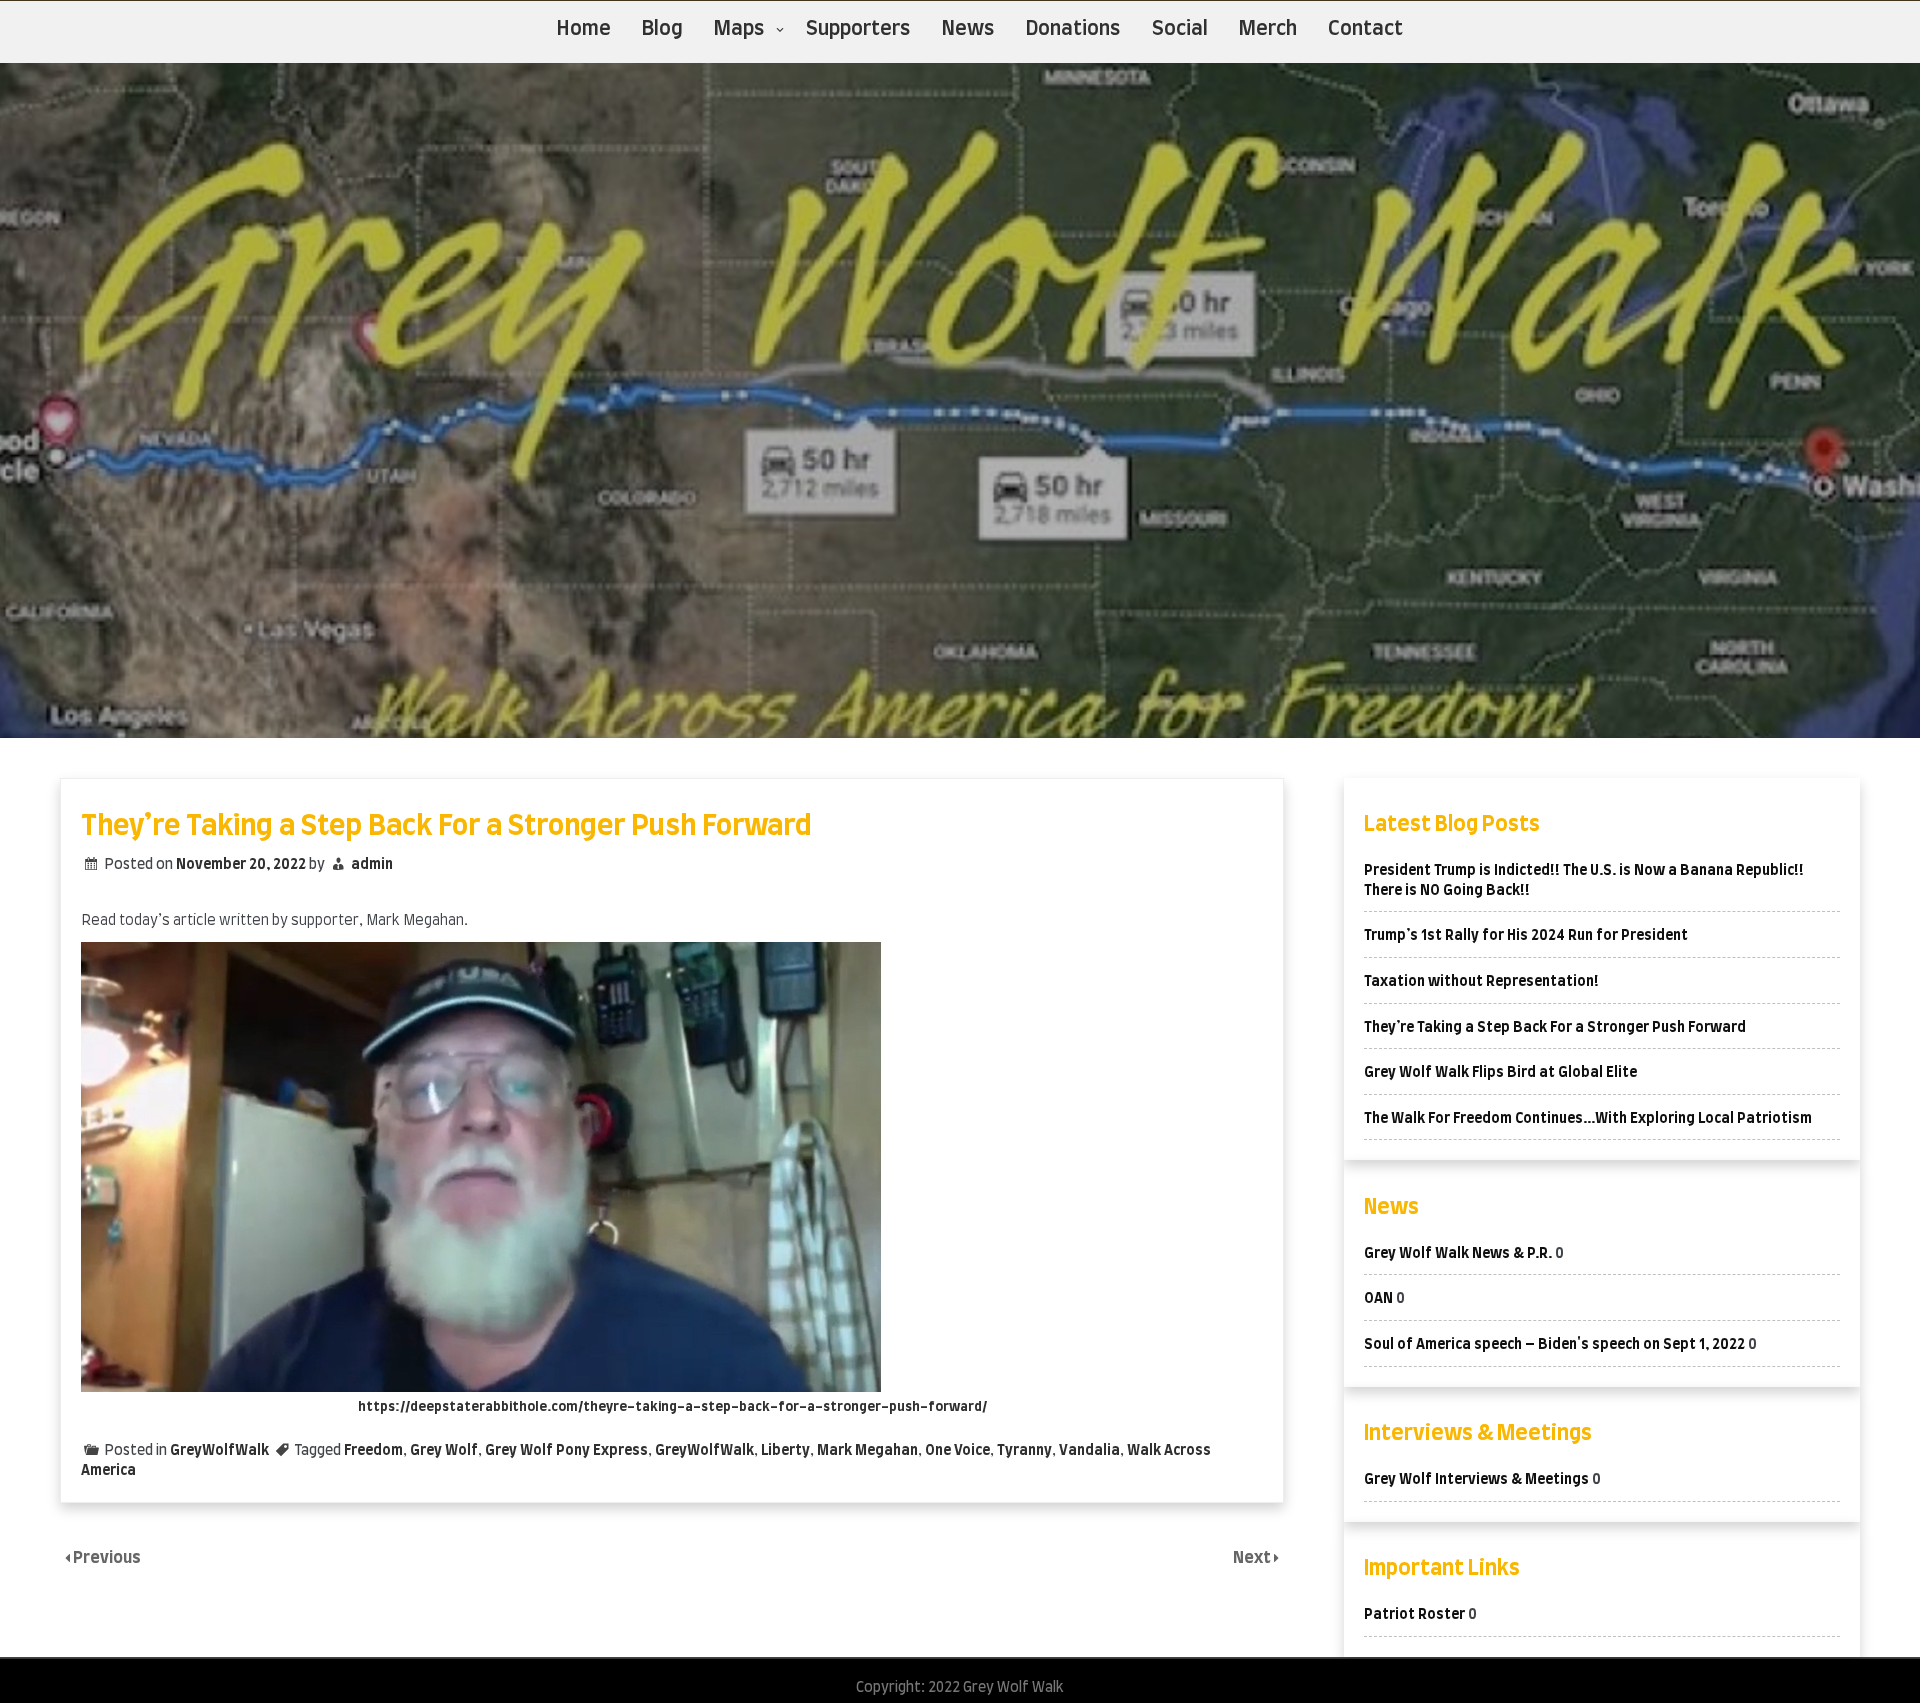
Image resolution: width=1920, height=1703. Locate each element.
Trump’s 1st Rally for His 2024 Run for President (1526, 936)
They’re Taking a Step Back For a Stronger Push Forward (1555, 1028)
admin (372, 865)
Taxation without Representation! (1481, 982)
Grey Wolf (444, 1451)
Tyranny (1024, 1451)
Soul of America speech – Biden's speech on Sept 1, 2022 (1554, 1345)
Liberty (785, 1451)
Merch (1268, 29)
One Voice (957, 1451)
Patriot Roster (1414, 1615)
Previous (107, 1558)
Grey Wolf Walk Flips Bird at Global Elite (1500, 1073)
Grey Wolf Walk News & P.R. (1458, 1254)
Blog (662, 29)
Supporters (858, 29)
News (968, 29)
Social (1180, 29)
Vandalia (1089, 1451)
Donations (1073, 29)
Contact (1365, 29)
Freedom (373, 1451)
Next (1253, 1558)
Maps (739, 29)
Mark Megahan (867, 1451)
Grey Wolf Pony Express (566, 1451)
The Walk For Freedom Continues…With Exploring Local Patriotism (1588, 1119)
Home (584, 29)
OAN (1378, 1299)
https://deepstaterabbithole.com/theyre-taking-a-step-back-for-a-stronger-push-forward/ (672, 1407)
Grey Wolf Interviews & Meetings (1476, 1480)
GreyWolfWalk (219, 1451)
